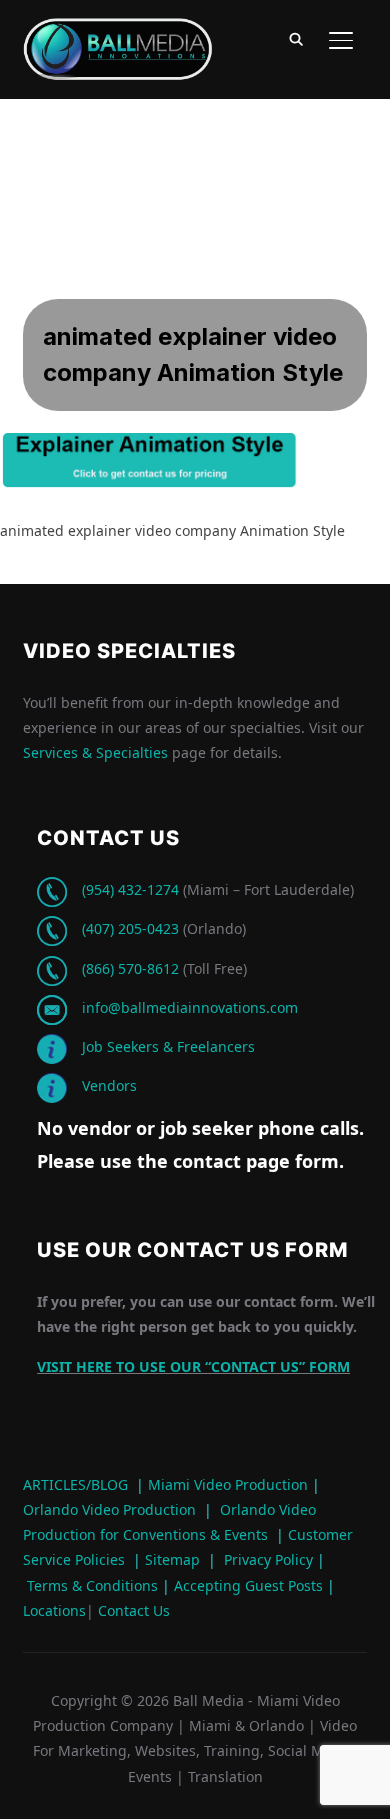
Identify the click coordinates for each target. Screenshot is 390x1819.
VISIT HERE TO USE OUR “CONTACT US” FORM (193, 1366)
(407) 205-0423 (130, 928)
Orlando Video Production (109, 1509)
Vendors (109, 1085)
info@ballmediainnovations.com (190, 1007)
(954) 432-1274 (130, 889)
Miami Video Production (228, 1484)
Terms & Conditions (90, 1585)
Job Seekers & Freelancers (168, 1046)
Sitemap (172, 1559)
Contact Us (132, 1610)
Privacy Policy (268, 1559)
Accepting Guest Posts (246, 1585)
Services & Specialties (95, 752)
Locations (54, 1610)
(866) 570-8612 (130, 968)
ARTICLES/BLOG (75, 1484)
